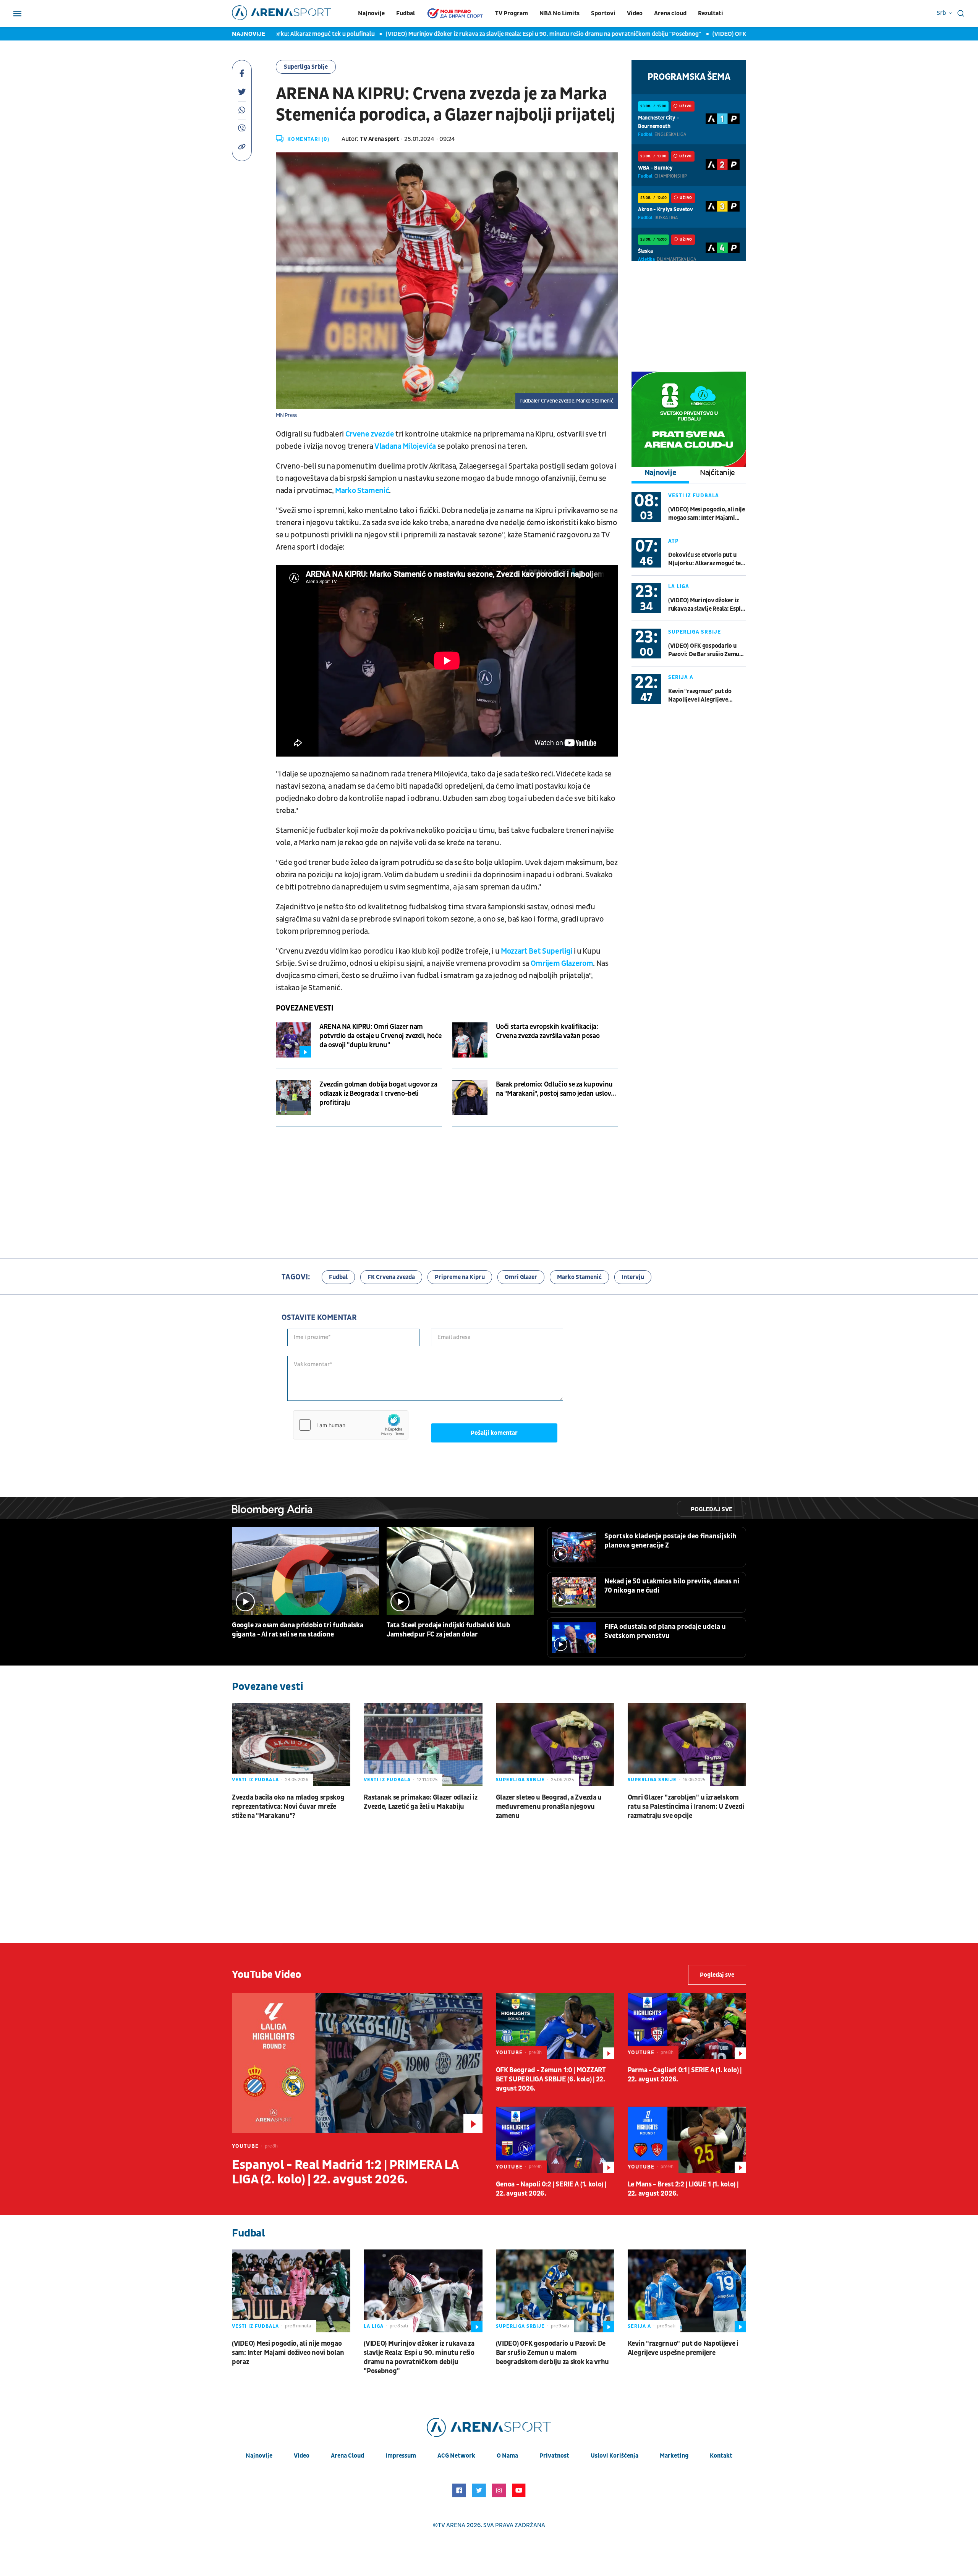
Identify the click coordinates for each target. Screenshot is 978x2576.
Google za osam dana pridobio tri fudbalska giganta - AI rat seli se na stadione (297, 1630)
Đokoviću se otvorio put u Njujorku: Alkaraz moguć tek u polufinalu (706, 559)
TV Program (512, 13)
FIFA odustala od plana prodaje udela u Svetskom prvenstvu (665, 1631)
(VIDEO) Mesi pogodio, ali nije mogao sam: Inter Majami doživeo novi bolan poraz (707, 514)
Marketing (674, 2456)
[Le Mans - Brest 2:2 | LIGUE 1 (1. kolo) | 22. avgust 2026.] (687, 2140)
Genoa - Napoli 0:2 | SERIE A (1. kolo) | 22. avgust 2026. (551, 2189)
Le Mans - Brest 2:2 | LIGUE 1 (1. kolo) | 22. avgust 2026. (683, 2189)
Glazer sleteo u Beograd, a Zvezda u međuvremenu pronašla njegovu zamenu (549, 1807)
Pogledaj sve (712, 1509)
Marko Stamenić (362, 491)
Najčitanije (717, 473)
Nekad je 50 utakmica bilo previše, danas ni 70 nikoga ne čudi (672, 1586)
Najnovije (371, 13)
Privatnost (554, 2456)
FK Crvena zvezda (391, 1277)
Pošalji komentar (494, 1433)
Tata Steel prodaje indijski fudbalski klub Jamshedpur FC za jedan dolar (448, 1630)
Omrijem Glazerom (562, 964)
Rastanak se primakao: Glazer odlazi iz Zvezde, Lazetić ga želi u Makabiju (421, 1802)
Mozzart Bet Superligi (537, 951)
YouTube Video (267, 1975)
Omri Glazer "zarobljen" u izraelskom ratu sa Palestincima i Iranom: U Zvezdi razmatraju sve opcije (686, 1807)
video (302, 2456)
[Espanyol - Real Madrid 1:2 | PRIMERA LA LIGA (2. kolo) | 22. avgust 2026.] (357, 2063)
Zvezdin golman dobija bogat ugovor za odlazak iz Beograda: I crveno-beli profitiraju (378, 1094)
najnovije (259, 2456)
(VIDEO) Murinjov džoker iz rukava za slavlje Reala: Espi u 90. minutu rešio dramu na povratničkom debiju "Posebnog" (483, 34)
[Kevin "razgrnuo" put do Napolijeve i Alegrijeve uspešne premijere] (687, 2291)
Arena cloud (670, 13)
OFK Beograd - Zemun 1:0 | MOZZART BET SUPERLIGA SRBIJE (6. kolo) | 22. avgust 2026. (551, 2079)
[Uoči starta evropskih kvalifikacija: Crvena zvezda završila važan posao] (470, 1040)
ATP (674, 541)
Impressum (401, 2456)
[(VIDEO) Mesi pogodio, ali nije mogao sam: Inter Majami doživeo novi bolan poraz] (291, 2291)
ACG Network (456, 2456)
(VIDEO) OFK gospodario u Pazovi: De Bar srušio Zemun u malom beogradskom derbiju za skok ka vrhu (705, 650)
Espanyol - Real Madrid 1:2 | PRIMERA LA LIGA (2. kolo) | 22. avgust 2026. (345, 2172)
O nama (507, 2456)
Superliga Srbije (306, 67)
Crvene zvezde (370, 434)
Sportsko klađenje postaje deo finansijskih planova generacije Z (670, 1541)
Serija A (681, 677)
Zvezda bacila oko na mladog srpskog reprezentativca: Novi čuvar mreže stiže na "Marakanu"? (288, 1807)
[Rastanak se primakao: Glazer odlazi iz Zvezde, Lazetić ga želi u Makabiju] (423, 1744)
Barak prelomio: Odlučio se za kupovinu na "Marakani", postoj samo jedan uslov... (556, 1089)
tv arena (452, 2525)
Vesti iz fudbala (694, 496)
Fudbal (406, 13)
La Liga (679, 586)
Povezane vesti (304, 1008)
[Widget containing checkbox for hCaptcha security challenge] (351, 1425)
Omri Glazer (521, 1277)
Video (635, 13)
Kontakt (721, 2456)
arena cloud (347, 2456)
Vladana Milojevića (405, 446)
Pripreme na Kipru (460, 1277)
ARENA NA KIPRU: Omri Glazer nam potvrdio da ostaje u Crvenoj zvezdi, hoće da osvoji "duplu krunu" (380, 1036)
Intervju (633, 1277)
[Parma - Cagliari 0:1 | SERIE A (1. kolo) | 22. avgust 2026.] (687, 2026)
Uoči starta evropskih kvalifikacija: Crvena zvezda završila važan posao (548, 1031)
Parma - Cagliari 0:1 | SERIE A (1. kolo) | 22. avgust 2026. (685, 2075)
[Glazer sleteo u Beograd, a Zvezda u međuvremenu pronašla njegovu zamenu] (555, 1744)
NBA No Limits (559, 13)
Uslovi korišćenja (614, 2456)
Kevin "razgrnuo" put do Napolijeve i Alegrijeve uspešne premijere (700, 696)
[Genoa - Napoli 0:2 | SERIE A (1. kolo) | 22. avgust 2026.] (555, 2140)
